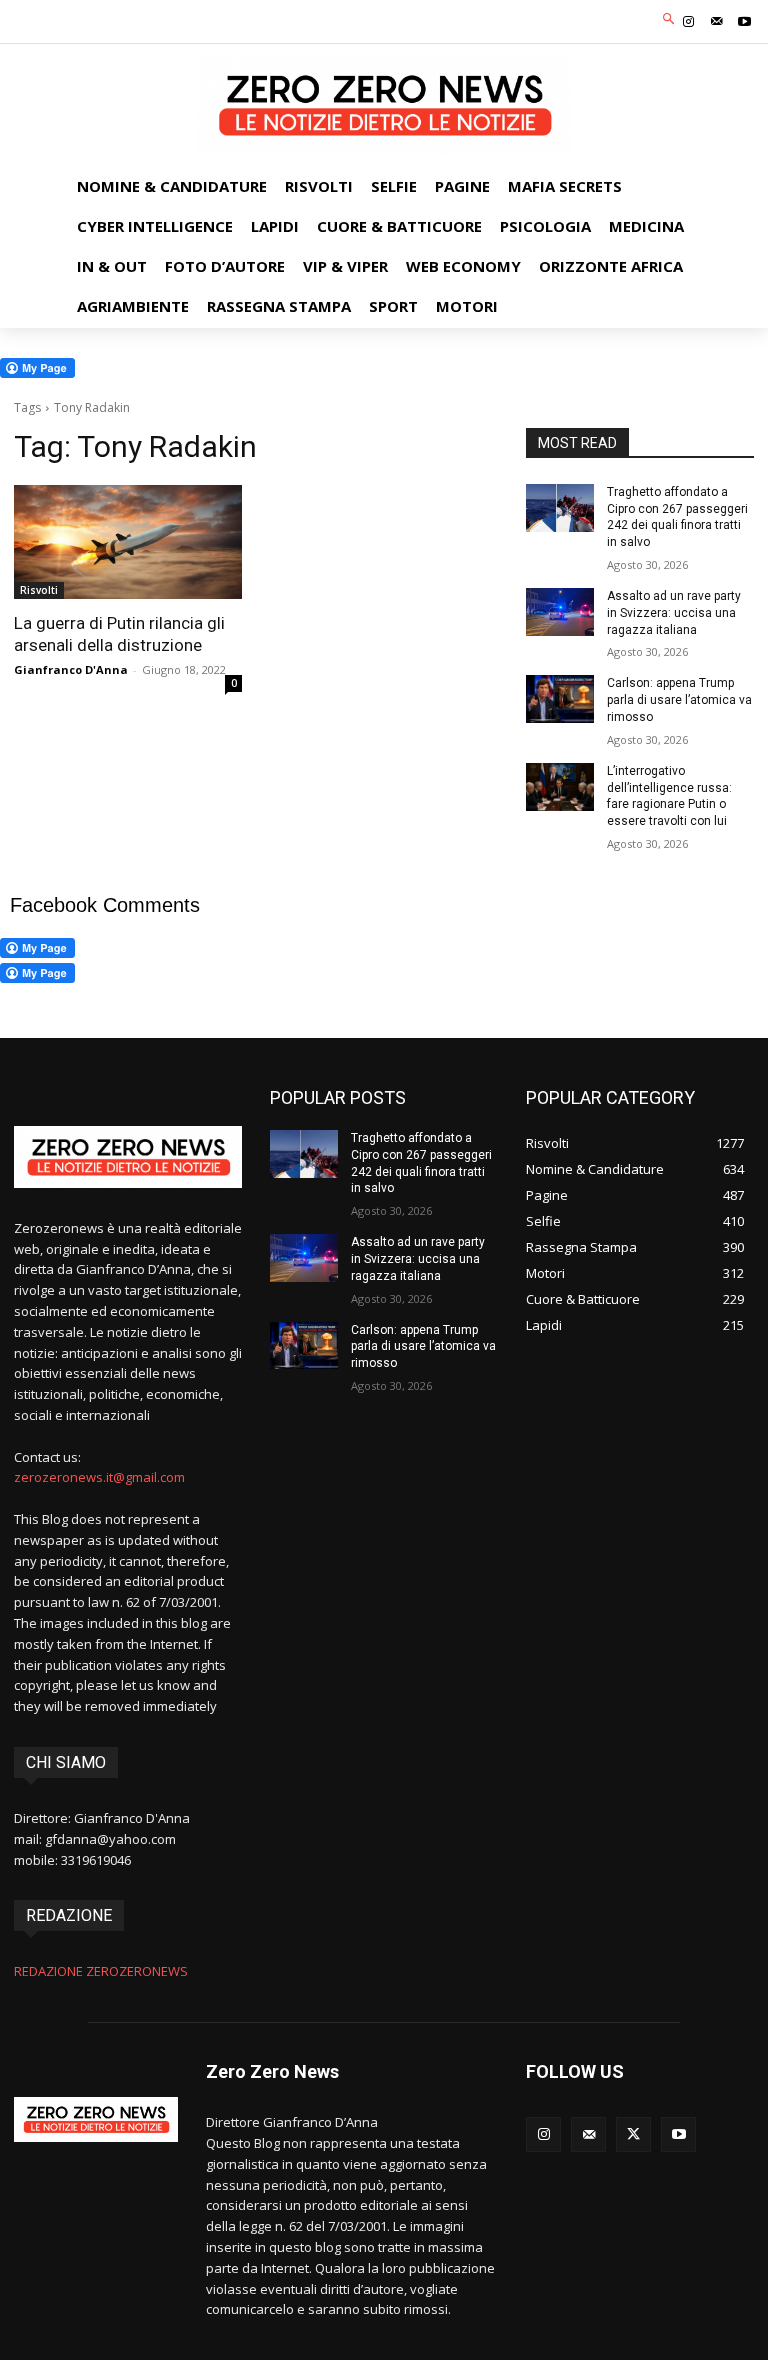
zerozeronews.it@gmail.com (99, 1477)
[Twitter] (633, 2134)
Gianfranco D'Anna (71, 669)
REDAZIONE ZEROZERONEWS (101, 1971)
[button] (669, 19)
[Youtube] (745, 22)
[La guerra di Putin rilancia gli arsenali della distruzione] (128, 542)
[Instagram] (688, 22)
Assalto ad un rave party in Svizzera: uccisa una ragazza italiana (674, 613)
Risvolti (39, 590)
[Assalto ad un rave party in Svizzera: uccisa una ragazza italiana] (560, 612)
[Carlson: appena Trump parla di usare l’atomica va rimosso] (560, 699)
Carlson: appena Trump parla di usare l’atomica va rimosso (679, 700)
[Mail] (717, 22)
